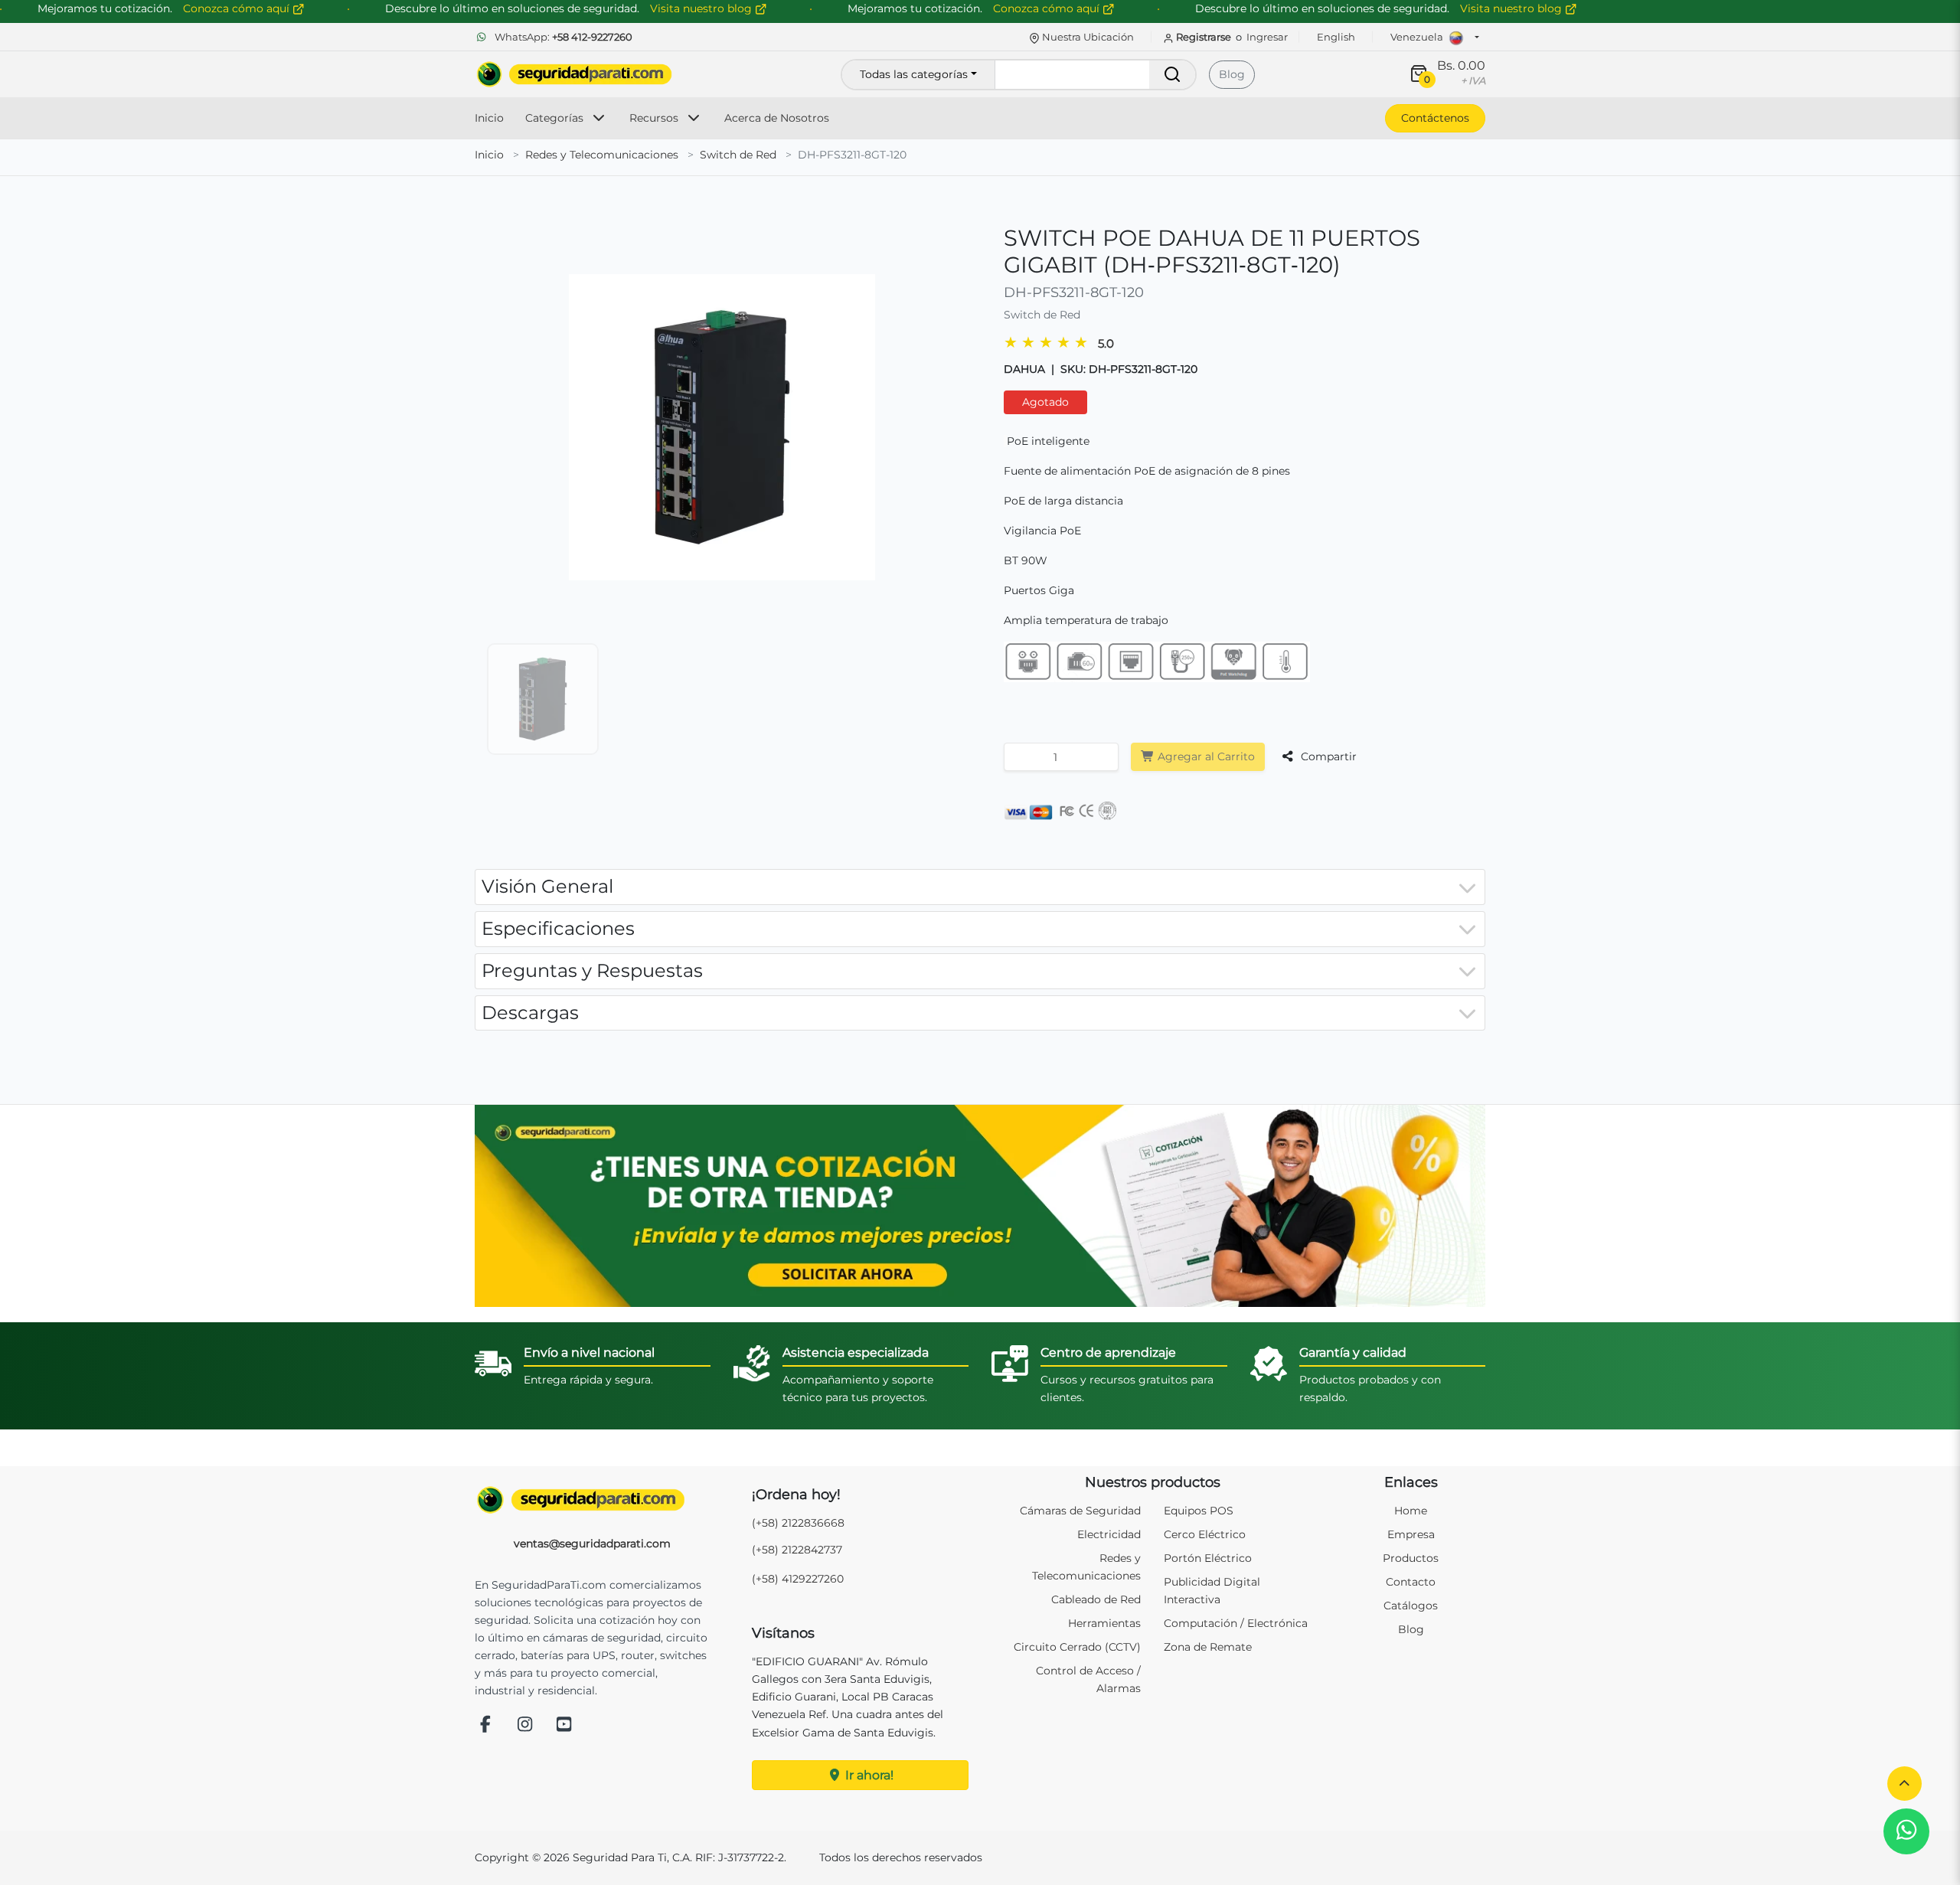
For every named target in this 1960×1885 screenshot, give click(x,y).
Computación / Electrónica (1236, 1623)
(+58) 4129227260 (798, 1579)
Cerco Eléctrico (1205, 1534)
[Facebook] (485, 1725)
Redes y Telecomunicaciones (602, 155)
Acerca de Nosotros (777, 118)
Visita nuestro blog (1512, 8)
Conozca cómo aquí (1048, 8)
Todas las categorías (914, 74)
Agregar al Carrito (1205, 756)
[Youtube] (564, 1725)
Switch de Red (738, 155)
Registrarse (1204, 37)
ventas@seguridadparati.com (592, 1544)
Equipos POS (1199, 1511)
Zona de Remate (1208, 1647)
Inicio (489, 118)
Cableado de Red (1096, 1599)
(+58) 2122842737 (797, 1550)
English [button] (1336, 37)
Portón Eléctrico (1208, 1558)
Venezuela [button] (1418, 37)
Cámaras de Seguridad (1080, 1511)
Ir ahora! (868, 1775)
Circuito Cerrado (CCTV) (1077, 1647)
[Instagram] (525, 1725)
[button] (1904, 1784)
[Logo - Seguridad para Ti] (574, 74)
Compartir (1327, 756)
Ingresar (1267, 37)
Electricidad (1109, 1534)
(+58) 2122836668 (798, 1523)
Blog (1232, 74)
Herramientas (1104, 1623)
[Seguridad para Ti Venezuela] (593, 1500)
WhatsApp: (562, 37)
